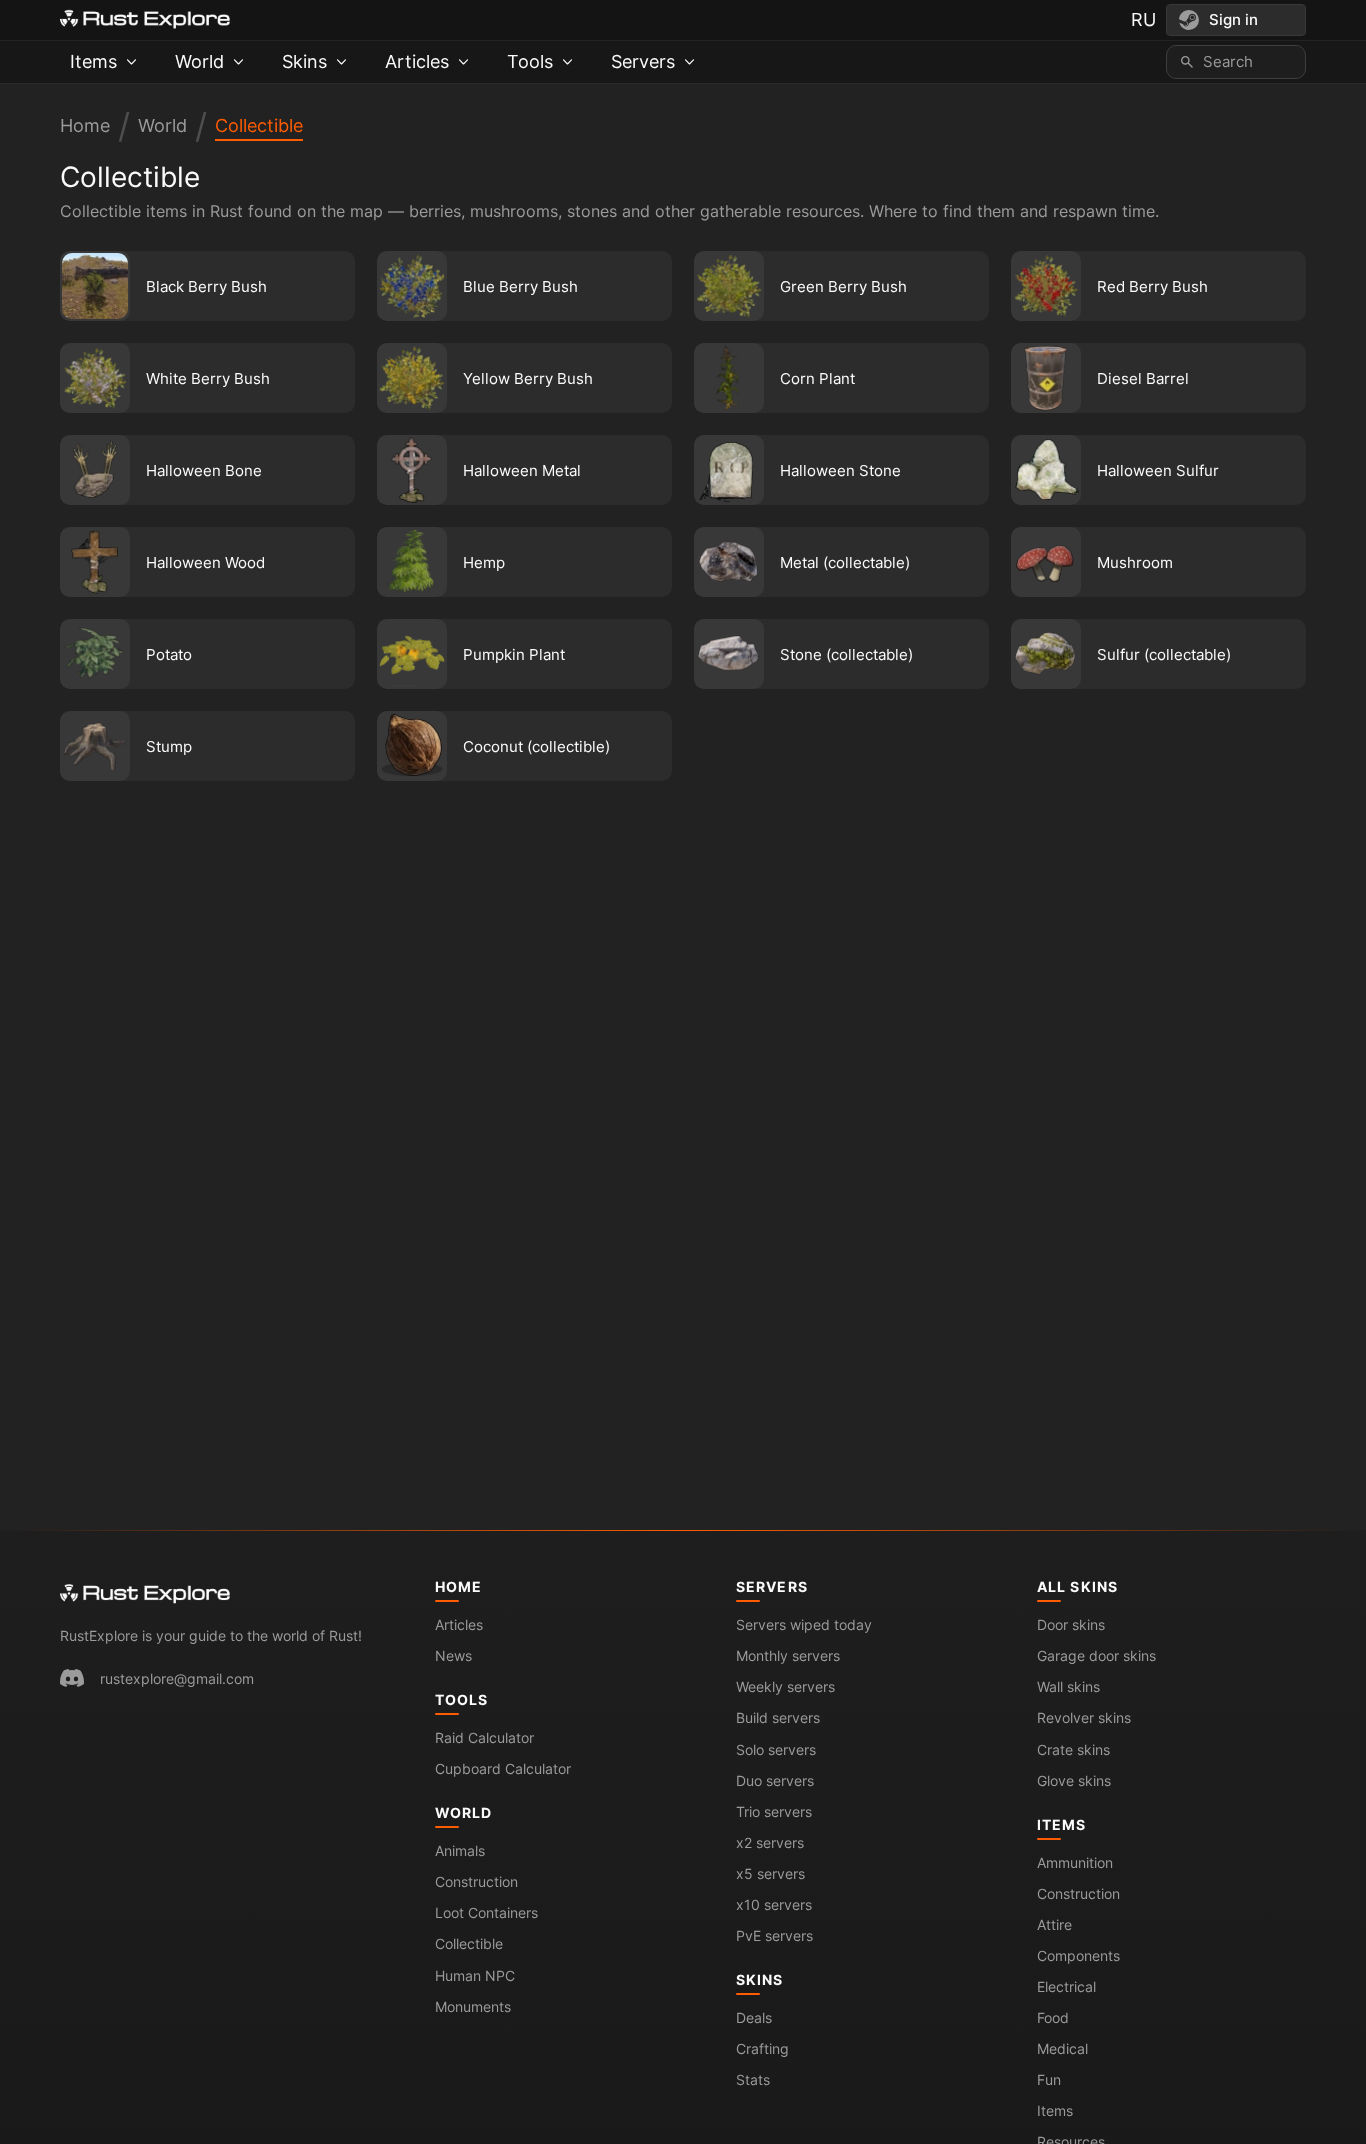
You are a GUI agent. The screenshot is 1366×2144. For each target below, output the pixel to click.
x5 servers (770, 1873)
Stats (753, 2079)
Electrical (1066, 1986)
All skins (1077, 1586)
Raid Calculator (484, 1737)
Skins (760, 1979)
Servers (772, 1586)
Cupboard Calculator (503, 1768)
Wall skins (1068, 1686)
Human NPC (475, 1975)
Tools (462, 1699)
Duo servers (775, 1780)
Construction (476, 1881)
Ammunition (1075, 1862)
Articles (459, 1624)
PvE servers (774, 1935)
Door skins (1071, 1624)
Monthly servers (788, 1655)
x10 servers (774, 1904)
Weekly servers (785, 1686)
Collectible (259, 125)
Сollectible (469, 1943)
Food (1053, 2017)
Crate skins (1073, 1749)
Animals (460, 1850)
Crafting (762, 2048)
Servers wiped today (804, 1624)
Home (85, 125)
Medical (1062, 2048)
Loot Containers (486, 1912)
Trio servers (774, 1811)
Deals (754, 2017)
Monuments (473, 2006)
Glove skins (1074, 1780)
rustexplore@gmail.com (177, 1678)
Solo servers (776, 1749)
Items (1062, 1824)
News (453, 1655)
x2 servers (770, 1842)
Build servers (778, 1717)
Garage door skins (1096, 1655)
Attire (1054, 1924)
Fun (1049, 2079)
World (162, 125)
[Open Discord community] (72, 1678)
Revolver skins (1084, 1717)
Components (1078, 1955)
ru (1143, 19)
